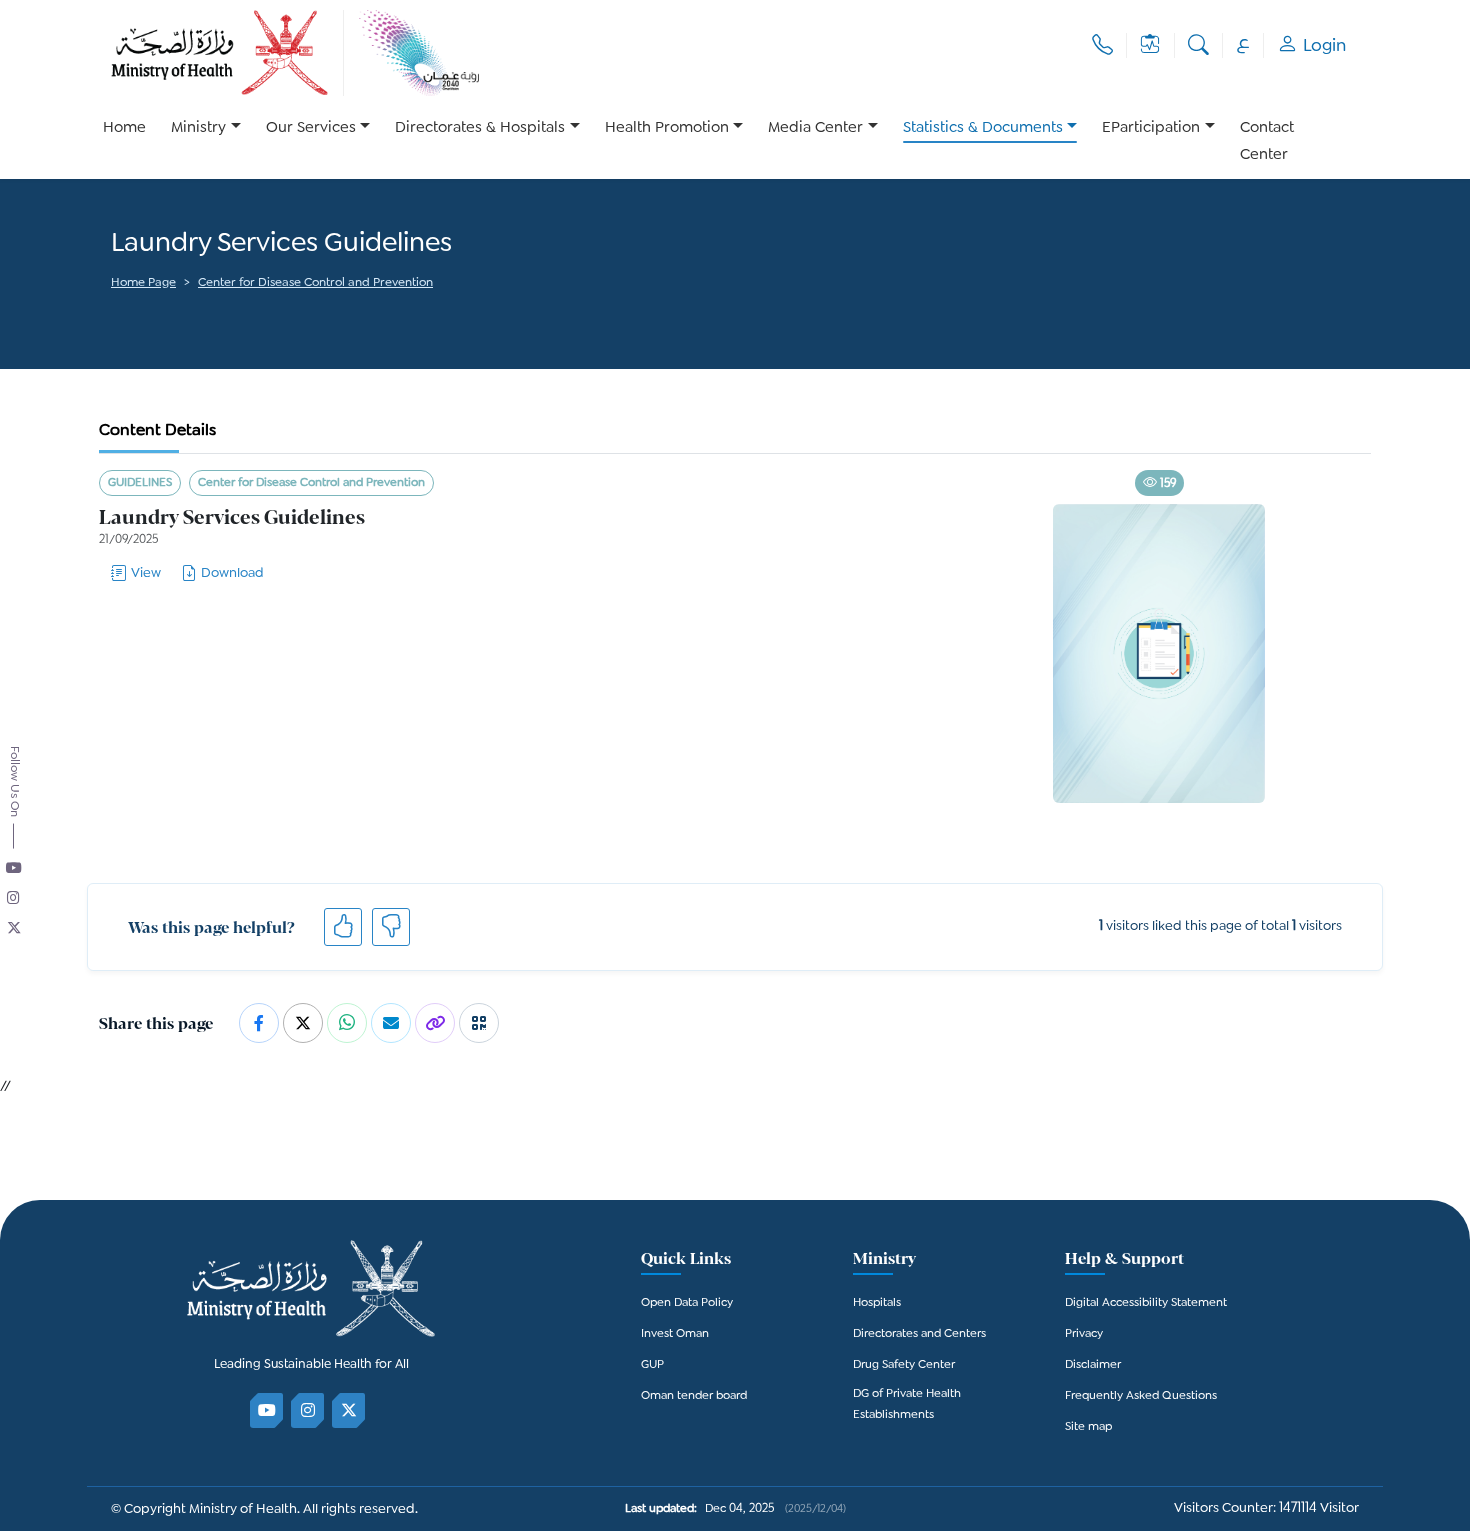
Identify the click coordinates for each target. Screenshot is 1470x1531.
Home (124, 128)
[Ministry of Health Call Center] (1102, 45)
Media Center (815, 128)
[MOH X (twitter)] (349, 1410)
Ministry (198, 128)
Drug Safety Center (904, 1365)
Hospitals (877, 1303)
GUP (652, 1365)
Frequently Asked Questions (1141, 1396)
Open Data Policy (687, 1303)
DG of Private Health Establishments (907, 1405)
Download (232, 573)
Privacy (1084, 1334)
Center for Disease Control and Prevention (315, 283)
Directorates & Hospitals (480, 128)
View (146, 573)
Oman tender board (694, 1396)
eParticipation (1151, 128)
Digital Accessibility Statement (1146, 1303)
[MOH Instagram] (308, 1410)
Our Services (311, 128)
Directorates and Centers (919, 1334)
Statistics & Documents (983, 128)
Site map (1088, 1427)
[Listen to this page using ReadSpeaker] (112, 311)
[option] (206, 142)
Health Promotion (667, 128)
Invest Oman (675, 1334)
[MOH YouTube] (267, 1410)
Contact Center (1267, 142)
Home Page (143, 283)
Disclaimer (1093, 1365)
